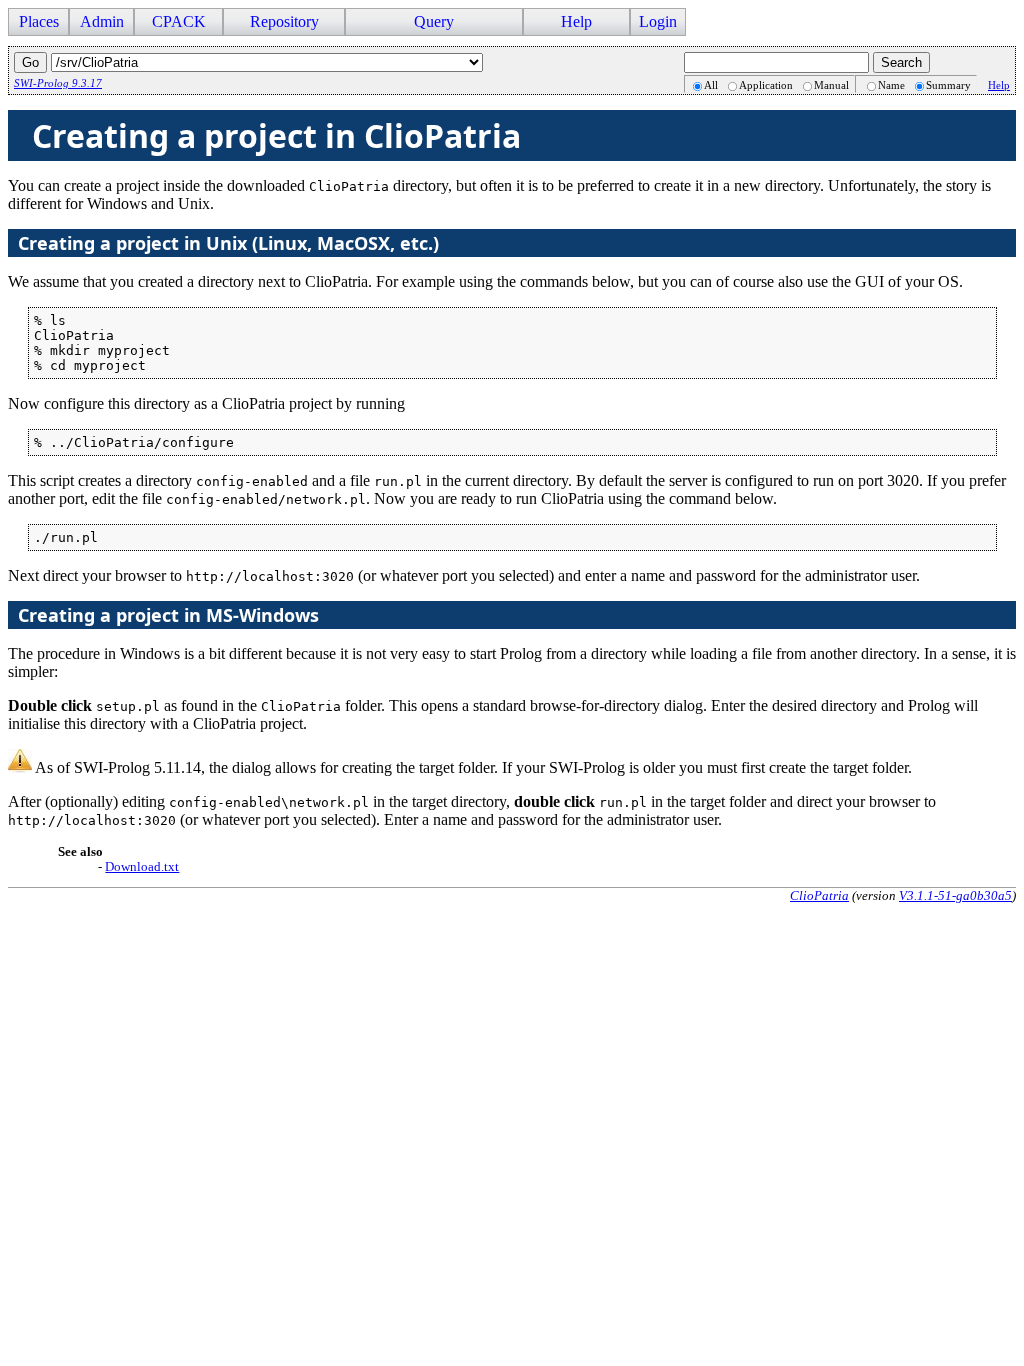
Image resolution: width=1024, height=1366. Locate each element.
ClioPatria (819, 895)
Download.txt (142, 867)
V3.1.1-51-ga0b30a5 (955, 895)
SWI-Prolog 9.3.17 (58, 83)
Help (999, 85)
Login (658, 21)
